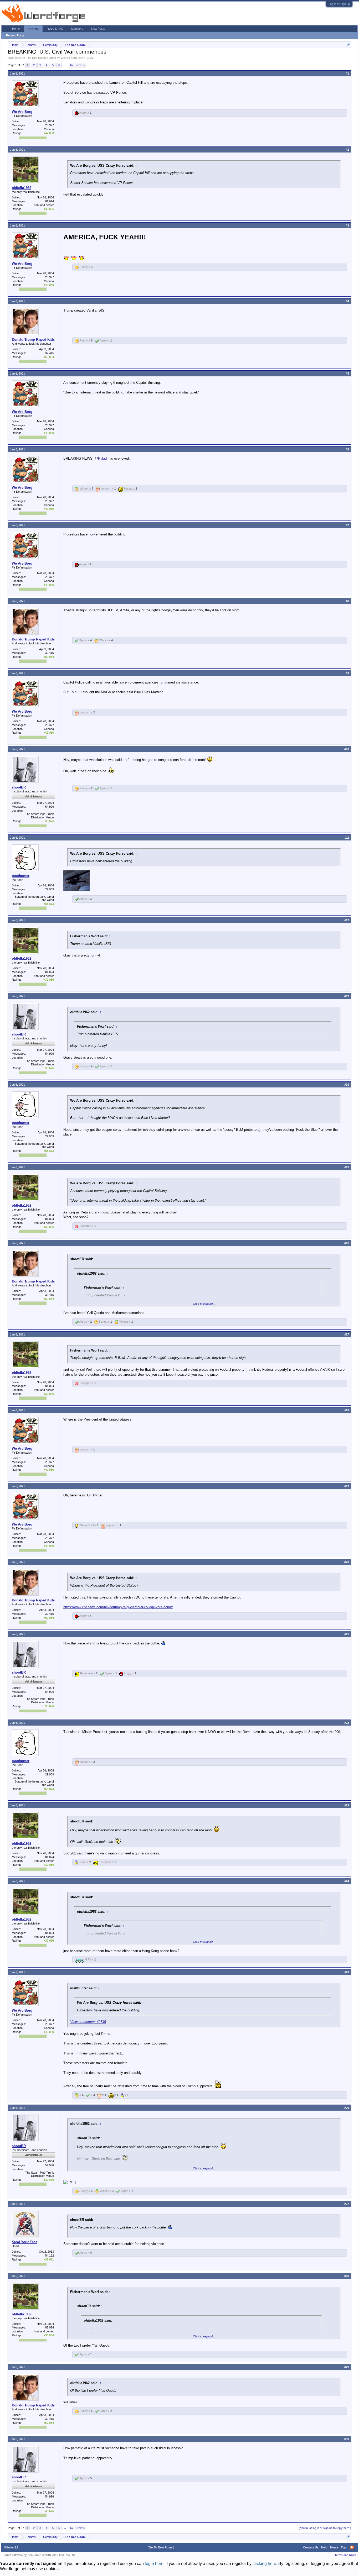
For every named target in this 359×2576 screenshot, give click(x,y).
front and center (44, 205)
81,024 (50, 201)
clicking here (264, 2564)
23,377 (50, 125)
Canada (49, 129)
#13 (347, 996)
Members (77, 29)
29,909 (50, 889)
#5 (347, 374)
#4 (347, 301)
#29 (347, 2367)
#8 (347, 601)
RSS (352, 2547)
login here (154, 2564)
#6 (347, 449)
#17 (347, 1334)
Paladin (104, 458)
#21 (347, 1634)
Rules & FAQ (55, 29)
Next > (81, 65)
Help (324, 2547)
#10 (347, 749)
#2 (347, 150)
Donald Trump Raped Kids (33, 340)
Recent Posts (15, 35)
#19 (347, 1486)
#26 (347, 2108)
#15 (347, 1167)
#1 (347, 73)
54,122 (50, 2256)
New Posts (98, 29)
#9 (347, 673)
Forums (33, 29)
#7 (347, 525)
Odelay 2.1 (11, 2547)
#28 (347, 2276)
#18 (347, 1410)
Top (343, 2547)
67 (72, 65)
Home (16, 29)
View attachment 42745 (88, 2022)
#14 (347, 1085)
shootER (19, 787)
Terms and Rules (345, 2555)
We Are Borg (69, 58)
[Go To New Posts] (161, 2547)
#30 (347, 2439)
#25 (347, 1972)
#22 (347, 1723)
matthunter (21, 876)
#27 (347, 2204)
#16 (347, 1243)
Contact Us (311, 2547)
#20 (347, 1562)
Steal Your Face (25, 2242)
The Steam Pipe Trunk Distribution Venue (40, 816)
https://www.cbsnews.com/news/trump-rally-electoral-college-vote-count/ (118, 1607)
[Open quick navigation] (348, 45)
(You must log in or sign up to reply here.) (325, 2528)
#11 (347, 838)
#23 (347, 1805)
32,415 (50, 353)
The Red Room (36, 58)
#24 (347, 1881)
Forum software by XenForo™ (39, 2555)
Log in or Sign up (339, 4)
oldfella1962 (22, 188)
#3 (347, 225)
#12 (347, 920)
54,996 (50, 807)
